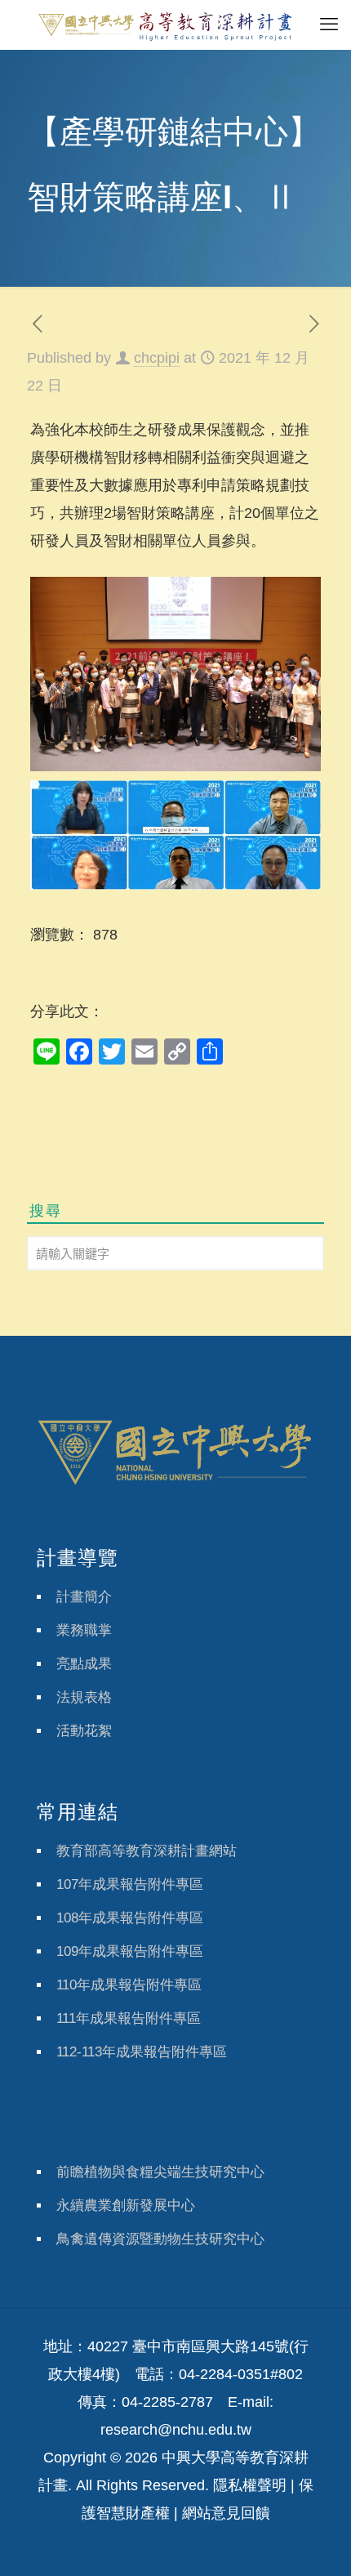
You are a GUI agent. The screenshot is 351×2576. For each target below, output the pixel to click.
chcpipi (157, 358)
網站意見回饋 (226, 2513)
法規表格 (84, 1697)
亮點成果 (84, 1664)
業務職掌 (84, 1630)
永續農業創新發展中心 (126, 2205)
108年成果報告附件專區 (130, 1918)
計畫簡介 (84, 1597)
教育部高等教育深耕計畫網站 (147, 1851)
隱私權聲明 (250, 2485)
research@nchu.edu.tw (176, 2430)
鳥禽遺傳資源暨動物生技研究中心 (160, 2239)
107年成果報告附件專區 (130, 1884)
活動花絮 (84, 1731)
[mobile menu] (329, 25)
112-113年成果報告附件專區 (142, 2052)
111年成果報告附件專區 (129, 2018)
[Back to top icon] (318, 2543)
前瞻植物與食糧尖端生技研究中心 (160, 2172)
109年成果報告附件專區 (130, 1951)
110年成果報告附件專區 (129, 1985)
